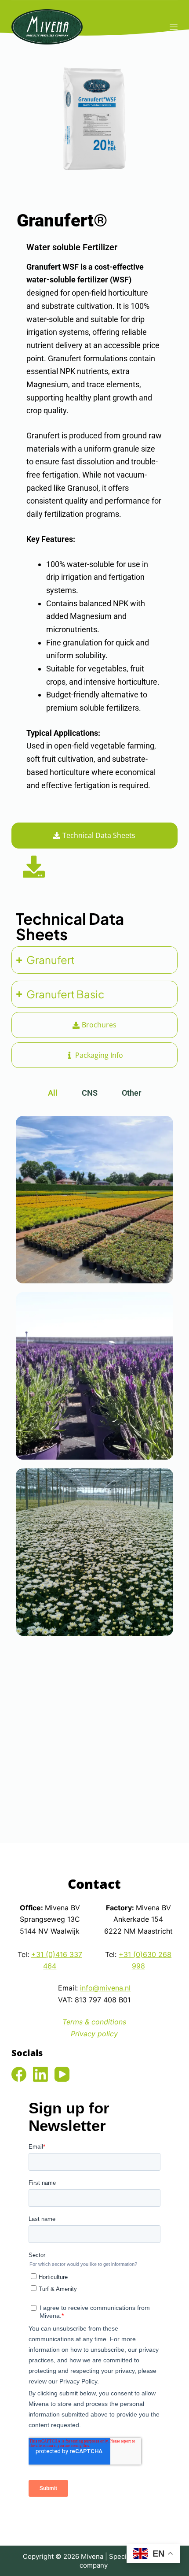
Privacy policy (94, 2034)
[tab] (94, 835)
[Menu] (174, 27)
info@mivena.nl (105, 1988)
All (53, 1093)
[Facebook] (19, 2074)
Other (131, 1093)
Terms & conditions (94, 2022)
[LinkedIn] (40, 2074)
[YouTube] (62, 2074)
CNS (90, 1093)
